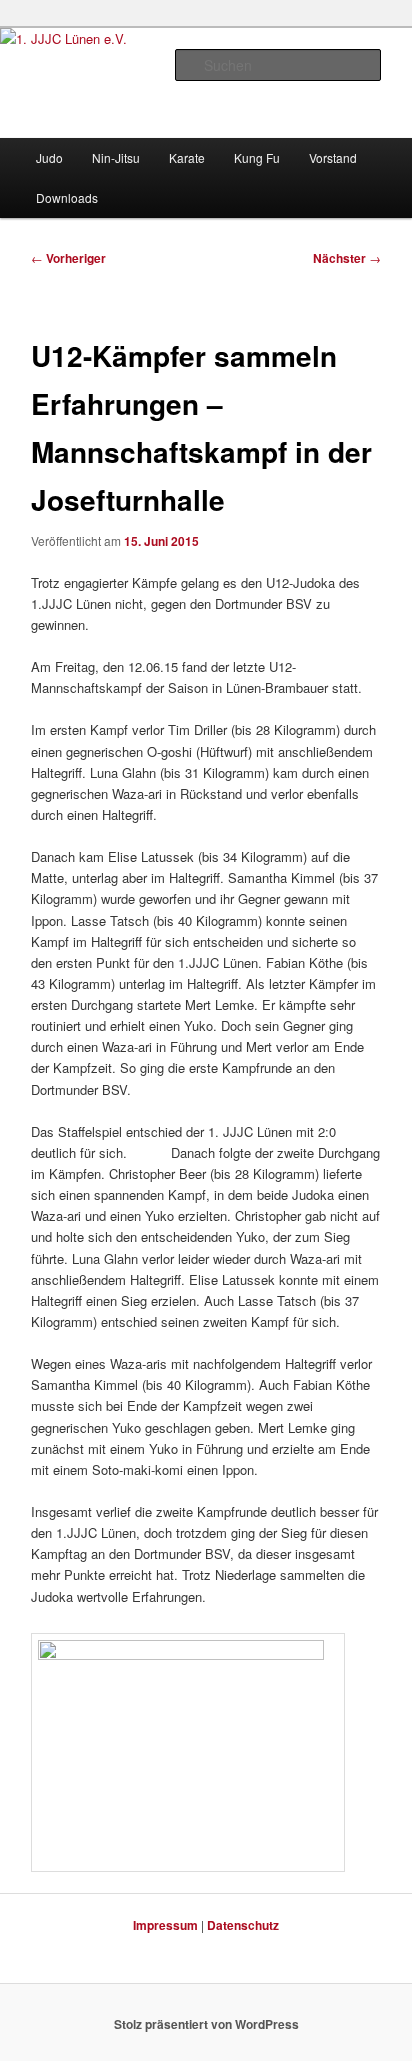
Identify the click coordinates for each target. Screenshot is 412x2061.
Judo (49, 157)
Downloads (67, 197)
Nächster (347, 258)
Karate (187, 157)
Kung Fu (257, 157)
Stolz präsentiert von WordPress (206, 2024)
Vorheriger (68, 258)
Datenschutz (243, 1925)
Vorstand (333, 157)
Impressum (165, 1925)
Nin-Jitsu (116, 157)
